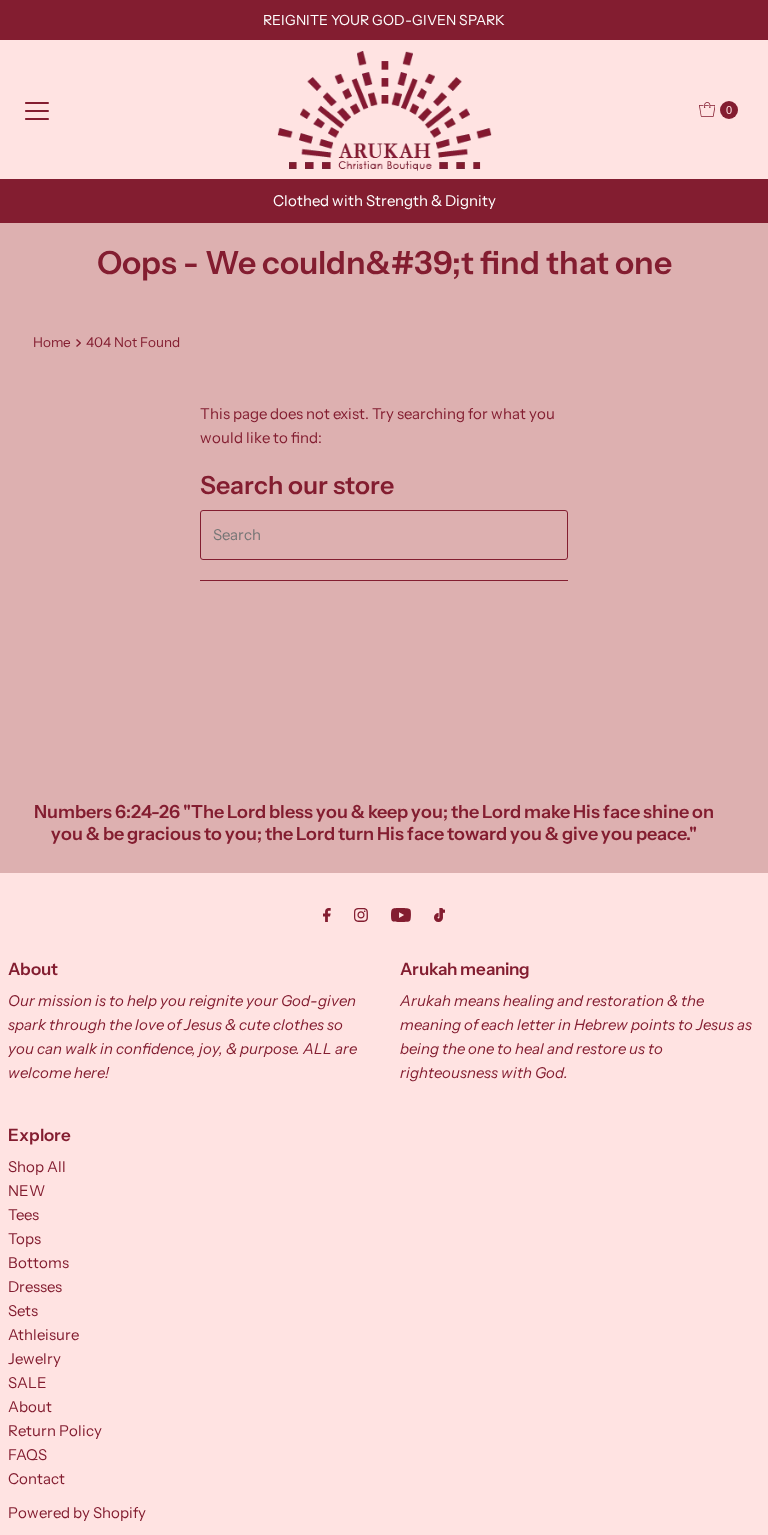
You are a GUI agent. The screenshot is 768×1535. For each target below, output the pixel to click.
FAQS (27, 1454)
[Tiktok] (439, 915)
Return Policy (55, 1430)
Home (52, 342)
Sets (23, 1310)
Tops (24, 1238)
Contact (36, 1478)
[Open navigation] (37, 110)
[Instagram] (361, 915)
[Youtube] (401, 915)
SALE (27, 1382)
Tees (23, 1214)
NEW (26, 1190)
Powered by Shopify (77, 1512)
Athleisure (43, 1334)
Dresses (35, 1286)
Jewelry (34, 1358)
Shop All (37, 1166)
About (30, 1406)
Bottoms (38, 1262)
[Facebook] (327, 915)
